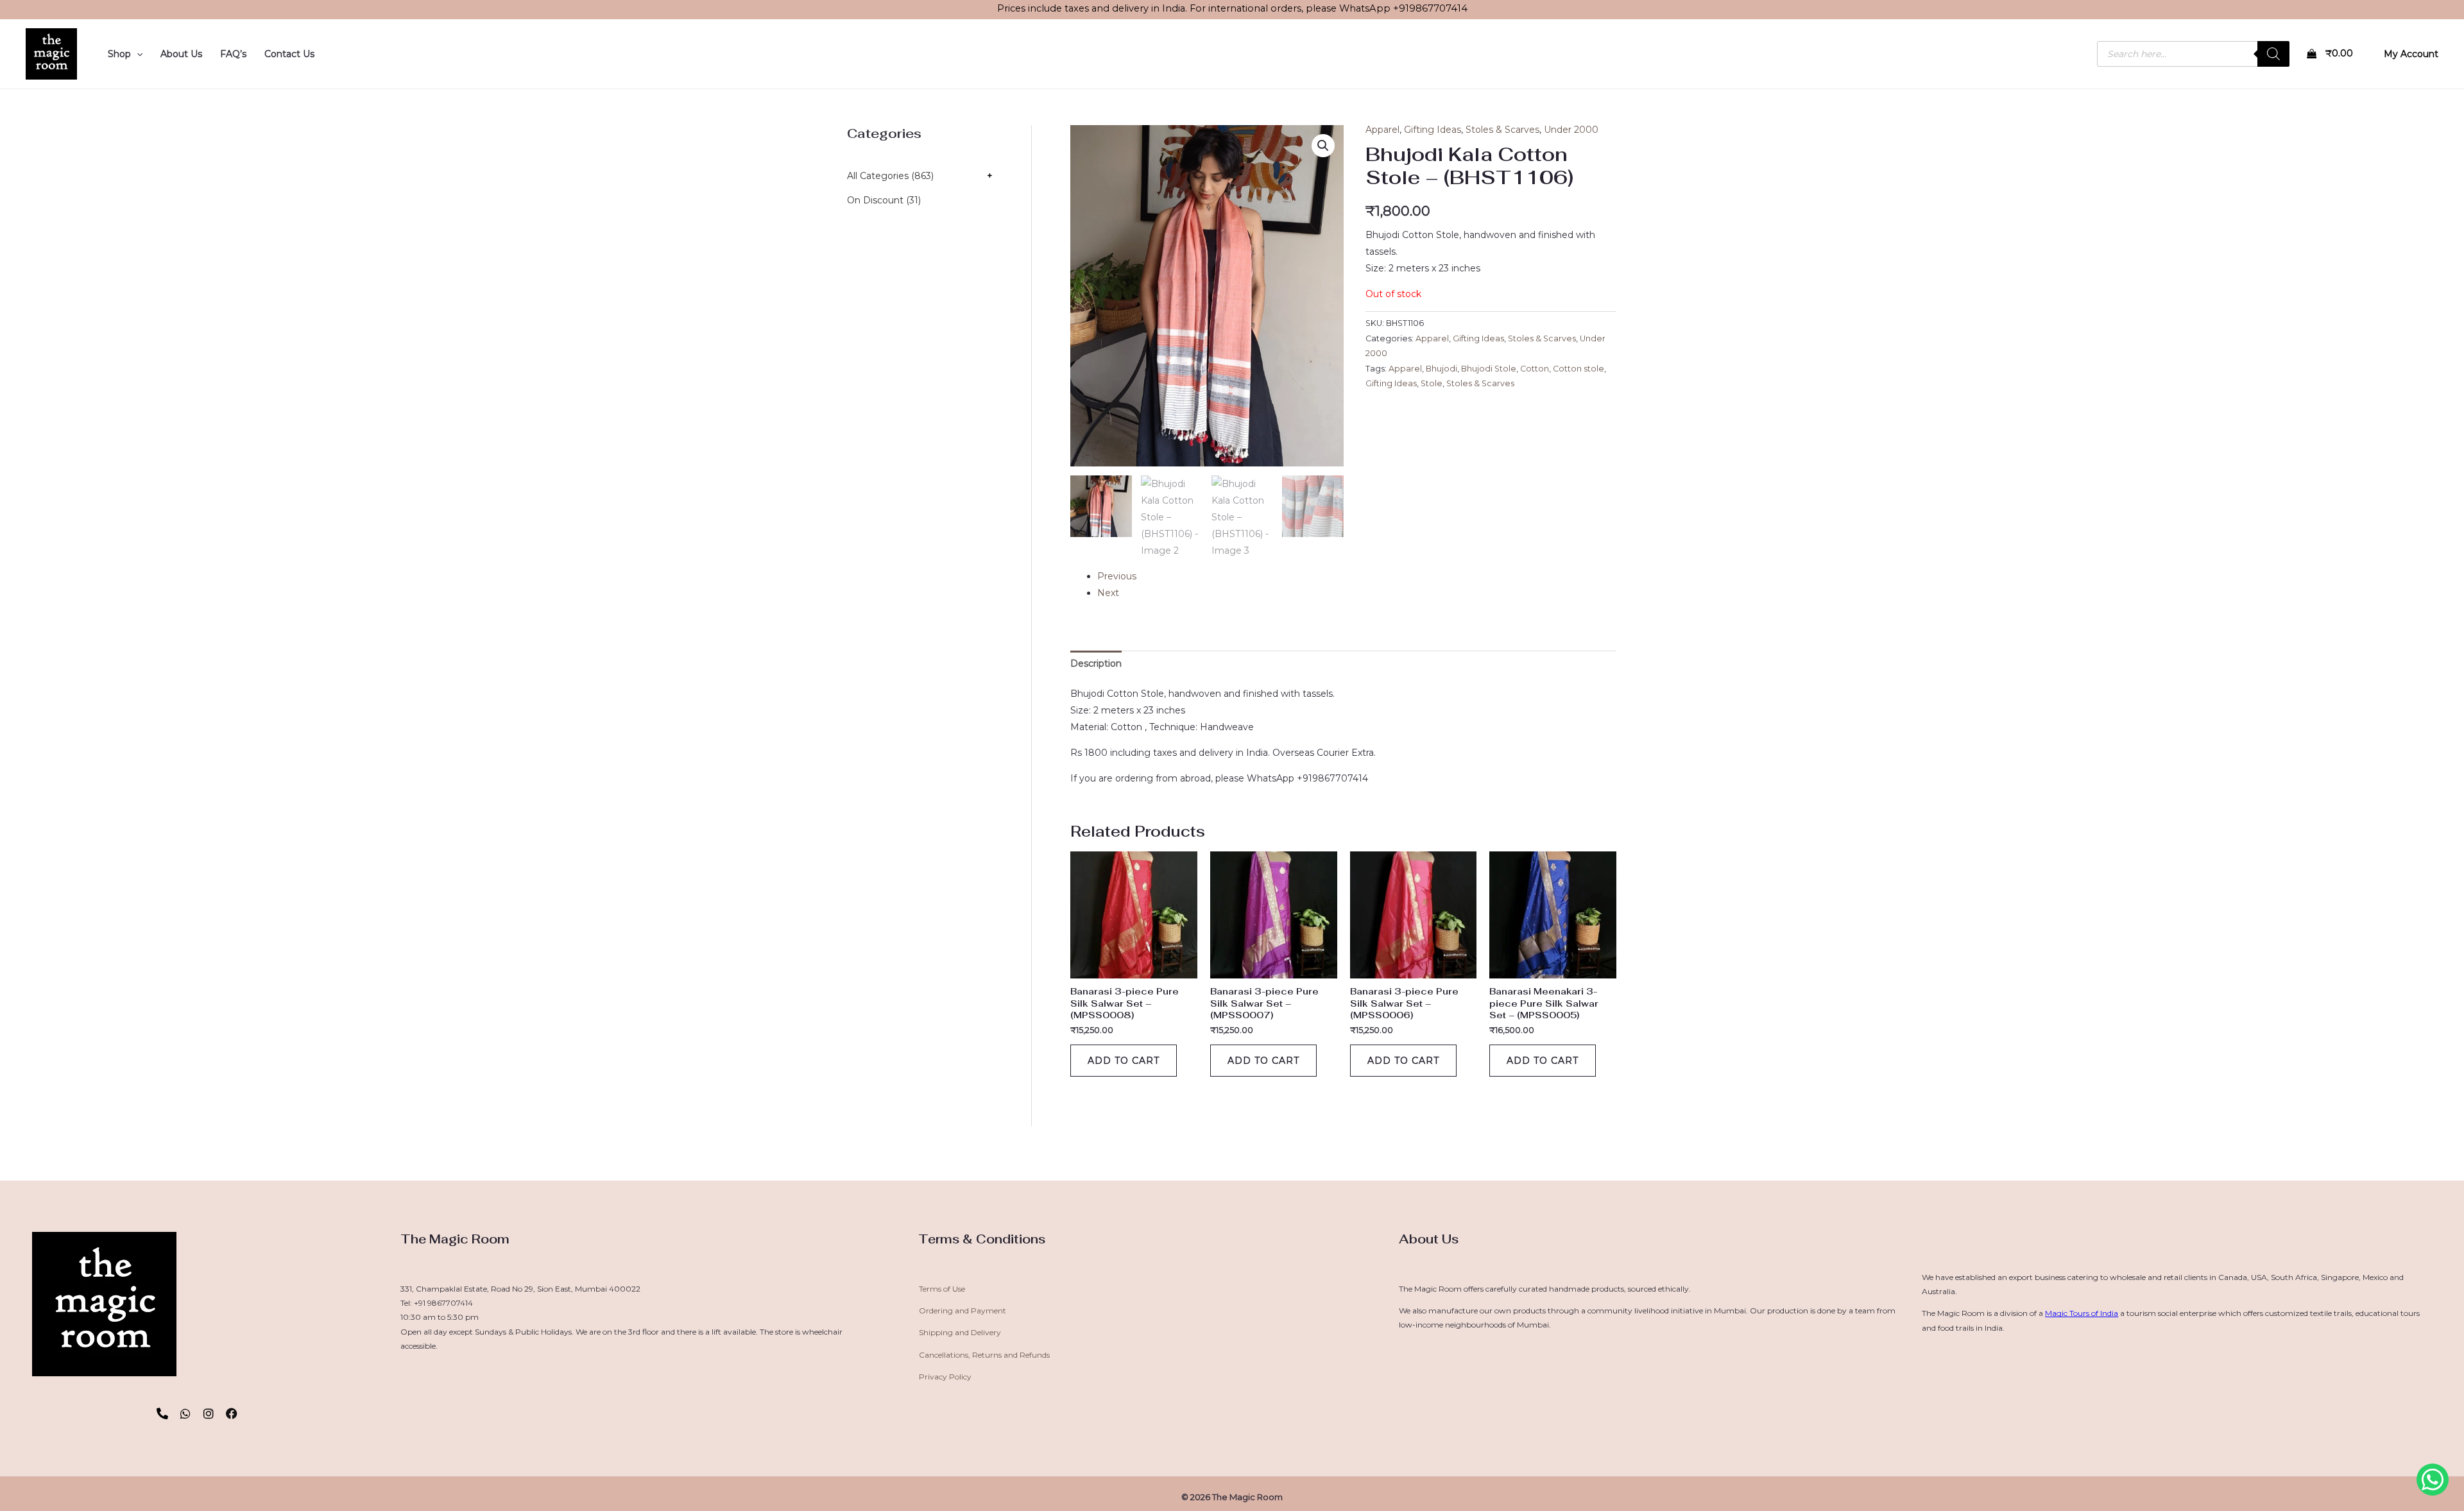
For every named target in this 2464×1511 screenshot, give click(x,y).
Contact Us (289, 54)
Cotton (1535, 369)
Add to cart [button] (1124, 1061)
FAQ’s (233, 54)
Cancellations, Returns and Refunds (984, 1355)
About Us (181, 54)
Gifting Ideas (1433, 130)
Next (1108, 593)
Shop (119, 54)
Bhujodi (1442, 369)
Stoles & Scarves (1502, 130)
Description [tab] (1096, 663)
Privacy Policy (945, 1377)
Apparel (1382, 130)
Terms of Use (942, 1289)
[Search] (2273, 54)
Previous (1117, 576)
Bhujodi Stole (1489, 369)
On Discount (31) (884, 200)
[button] (137, 54)
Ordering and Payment (963, 1310)
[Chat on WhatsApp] (2433, 1480)
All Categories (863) (890, 176)
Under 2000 (1571, 130)
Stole (1432, 383)
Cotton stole (1579, 369)
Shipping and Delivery (960, 1332)
